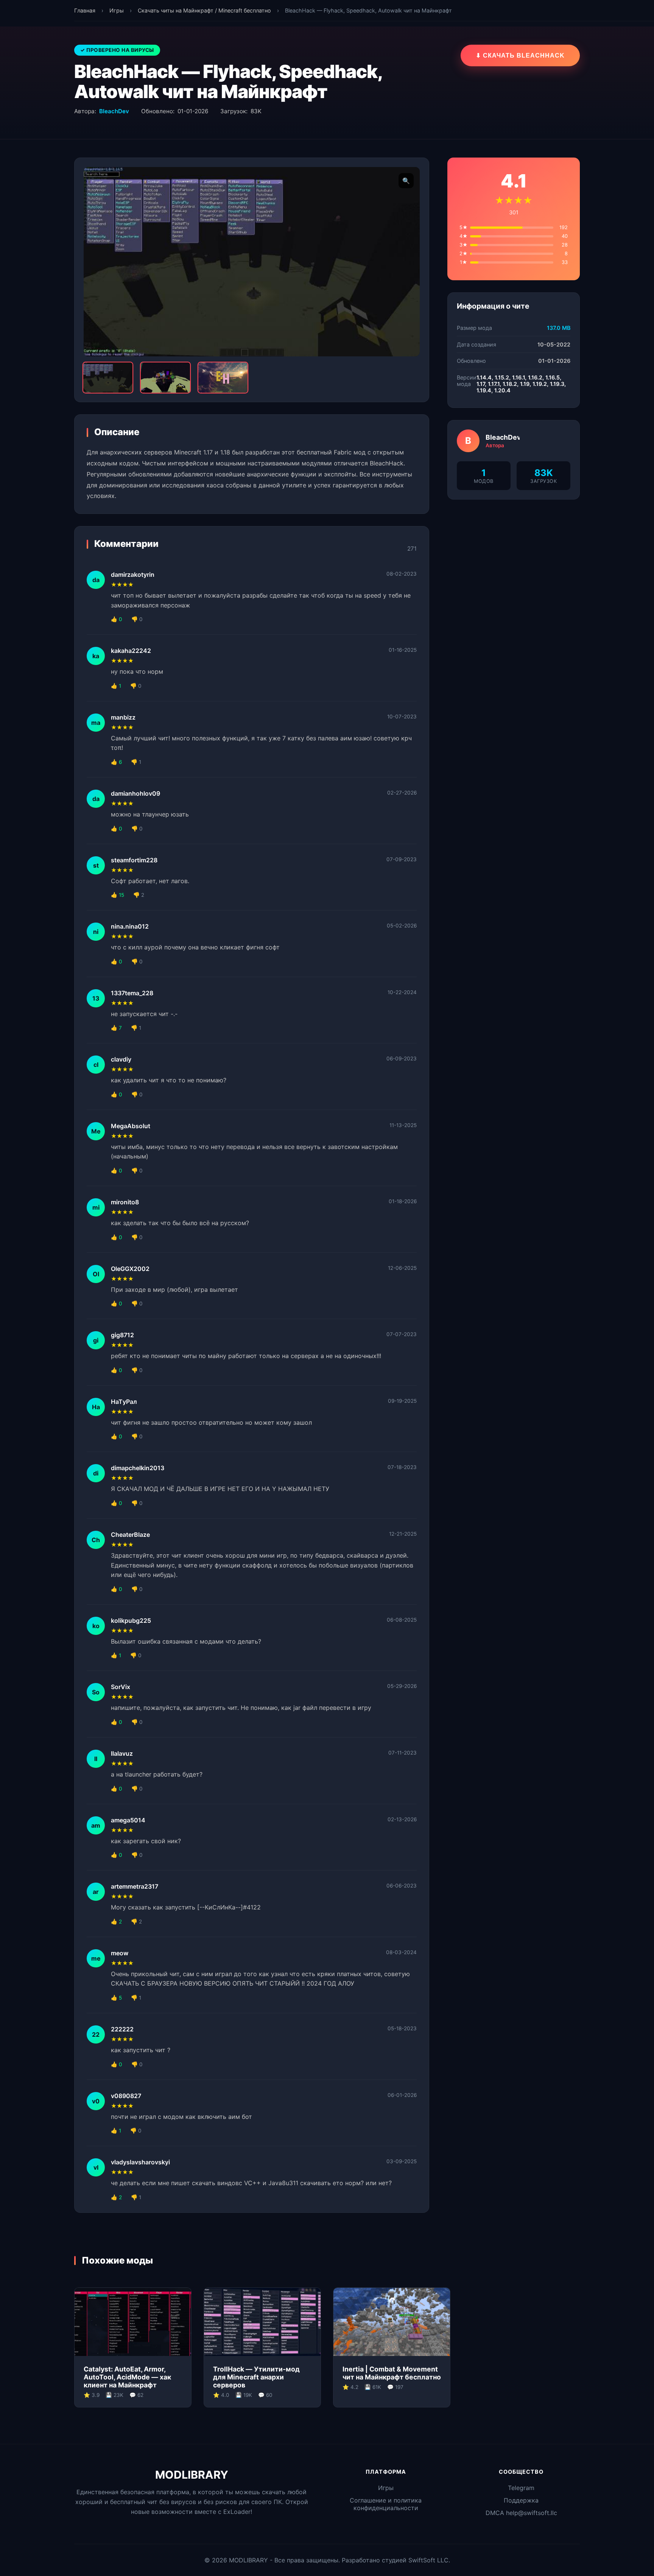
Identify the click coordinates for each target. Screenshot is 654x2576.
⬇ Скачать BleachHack (520, 55)
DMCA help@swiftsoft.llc (521, 2513)
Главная (85, 10)
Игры (117, 10)
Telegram (521, 2488)
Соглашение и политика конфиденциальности (386, 2504)
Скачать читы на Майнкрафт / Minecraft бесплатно (204, 10)
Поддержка (521, 2500)
